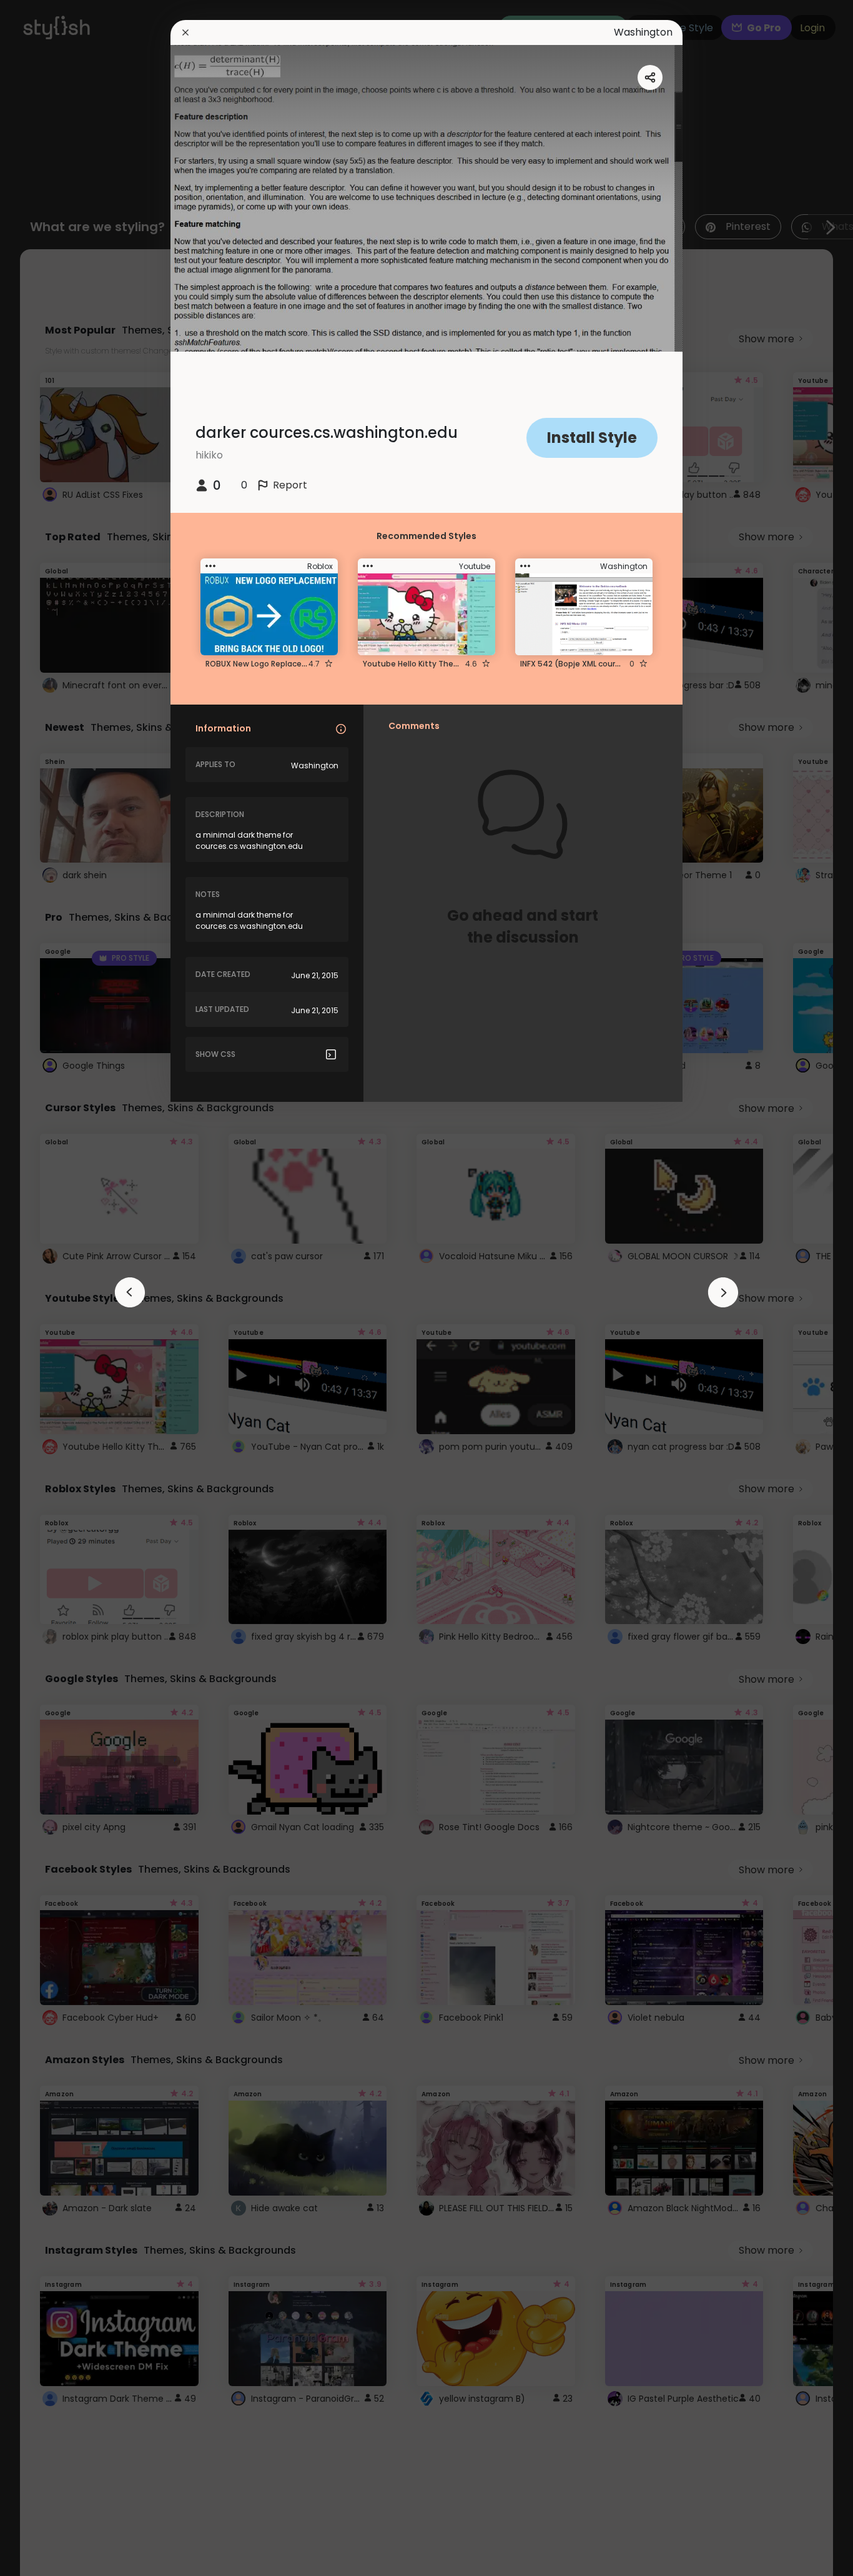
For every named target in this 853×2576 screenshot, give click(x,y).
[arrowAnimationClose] (130, 1292)
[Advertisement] (50, 1288)
